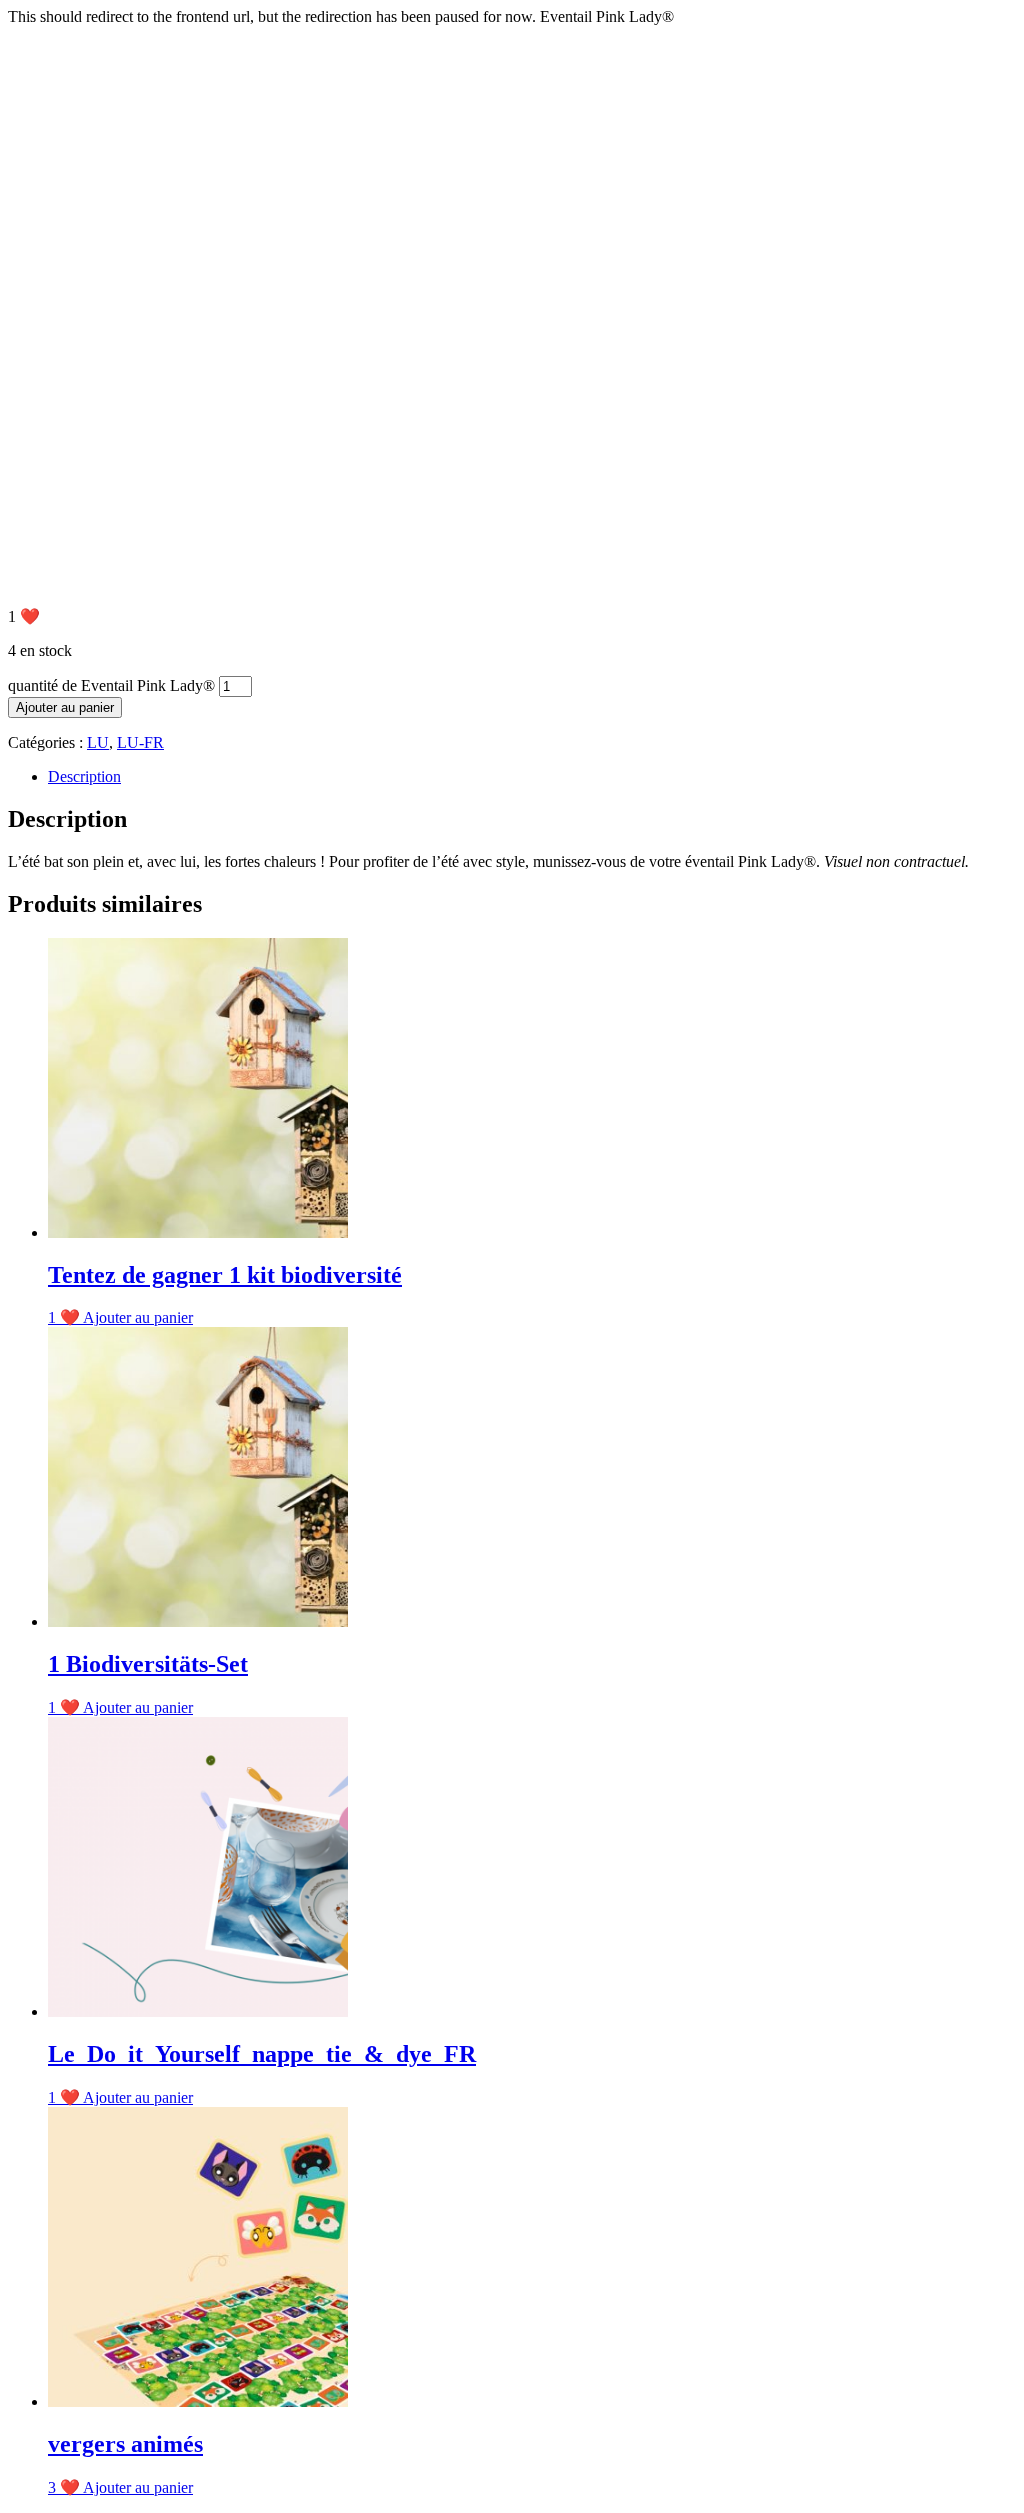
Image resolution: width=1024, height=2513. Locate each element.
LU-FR (140, 742)
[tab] (532, 777)
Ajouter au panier (65, 707)
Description (84, 776)
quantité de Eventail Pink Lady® (111, 685)
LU (98, 742)
